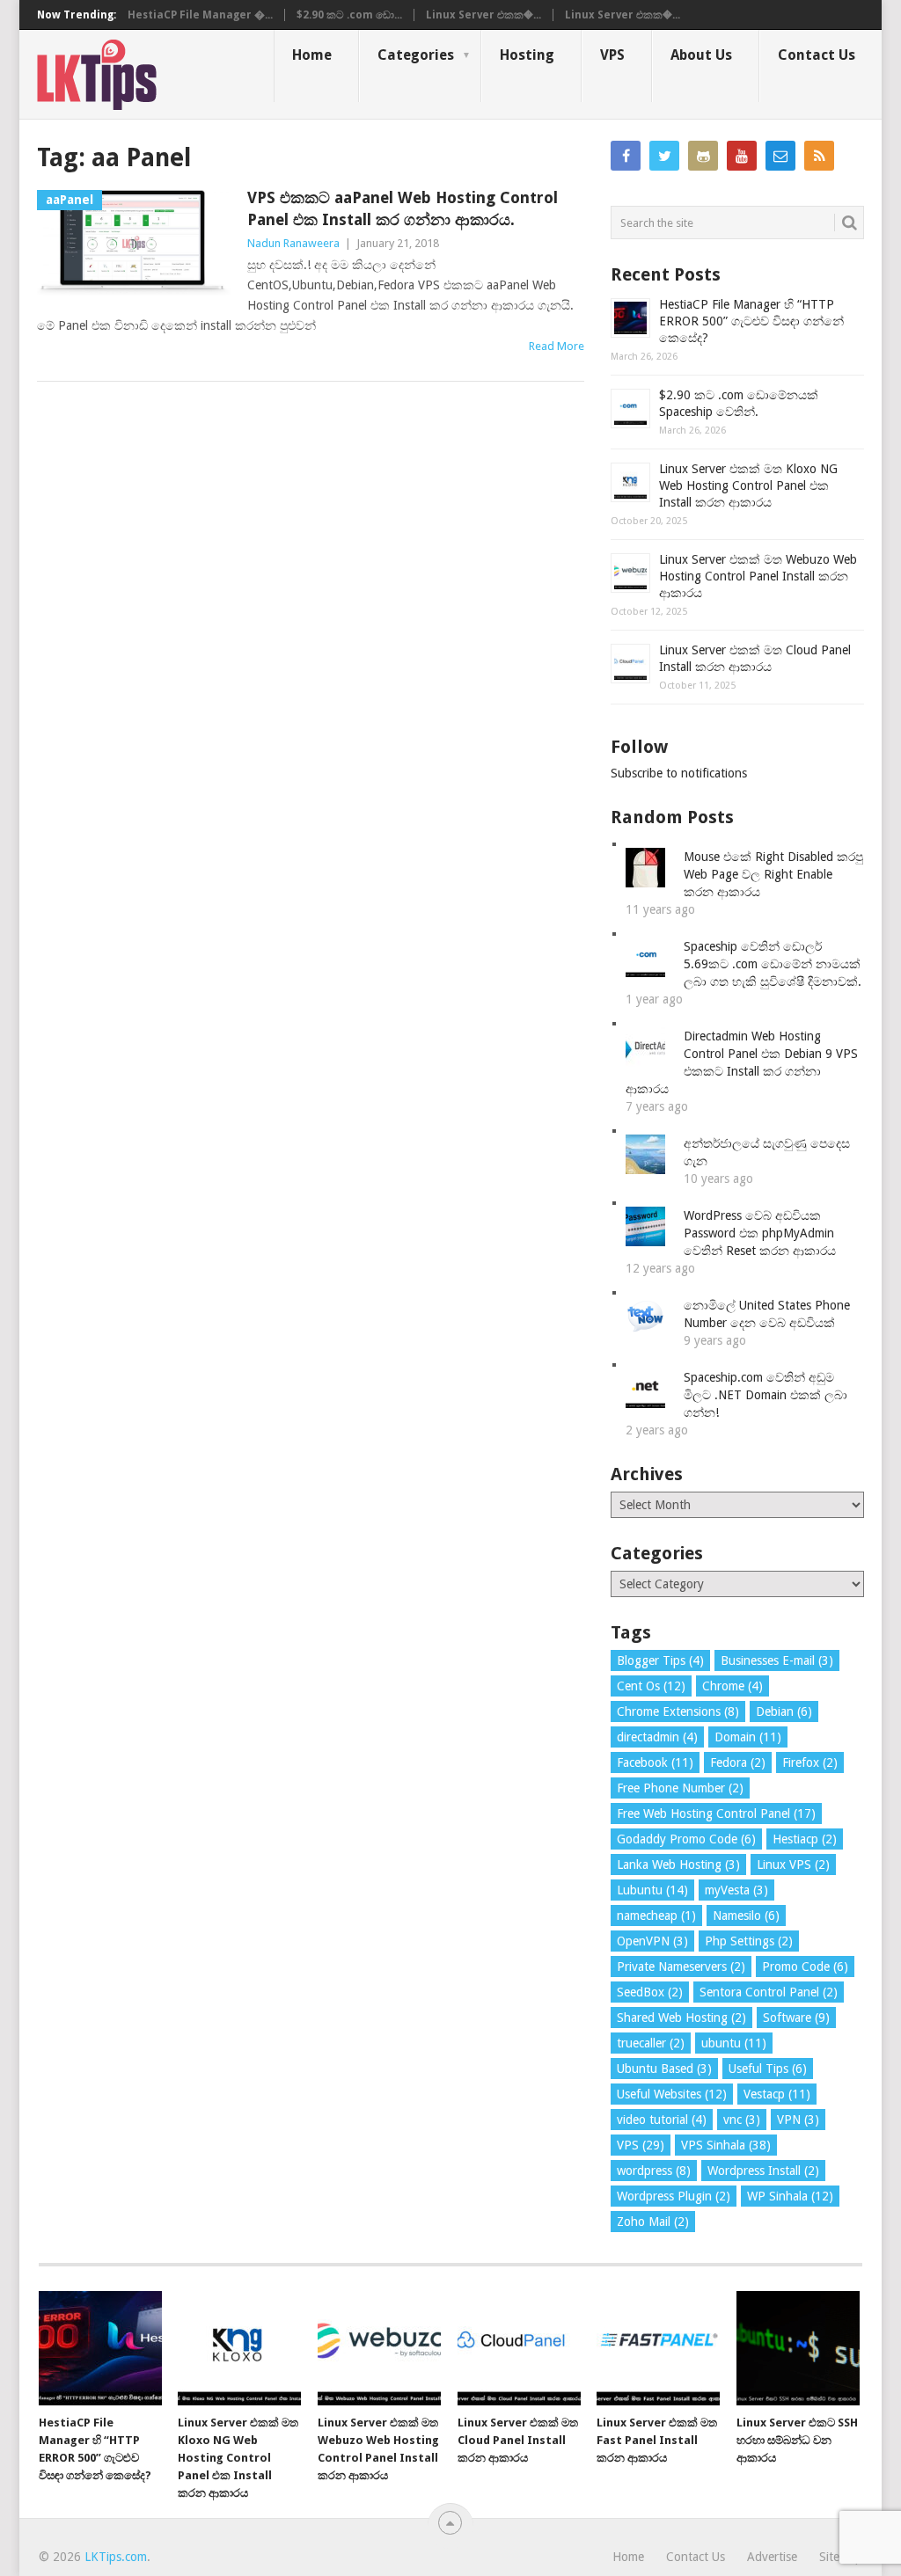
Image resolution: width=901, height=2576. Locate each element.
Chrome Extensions (678, 1711)
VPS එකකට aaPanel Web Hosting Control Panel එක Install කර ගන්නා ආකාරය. (403, 208)
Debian (784, 1711)
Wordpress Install (763, 2171)
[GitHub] (703, 156)
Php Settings (749, 1941)
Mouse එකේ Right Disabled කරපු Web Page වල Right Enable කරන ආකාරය (773, 874)
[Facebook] (626, 156)
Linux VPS (793, 1864)
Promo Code (805, 1967)
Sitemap (841, 2557)
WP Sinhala (790, 2196)
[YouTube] (742, 156)
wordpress (654, 2171)
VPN (798, 2120)
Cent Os (651, 1686)
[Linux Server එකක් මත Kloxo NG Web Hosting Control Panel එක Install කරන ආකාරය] (239, 2348)
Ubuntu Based (664, 2069)
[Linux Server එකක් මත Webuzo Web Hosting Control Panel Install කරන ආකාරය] (379, 2348)
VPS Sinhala (726, 2145)
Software (796, 2018)
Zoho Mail (653, 2222)
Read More (557, 346)
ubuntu (734, 2043)
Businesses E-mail (777, 1660)
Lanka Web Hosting (678, 1864)
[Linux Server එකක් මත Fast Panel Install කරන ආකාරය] (658, 2348)
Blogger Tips (660, 1660)
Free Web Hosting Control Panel (716, 1813)
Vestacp (777, 2094)
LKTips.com (116, 2557)
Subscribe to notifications (679, 773)
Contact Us (817, 55)
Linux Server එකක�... (483, 15)
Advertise (772, 2557)
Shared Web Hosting (681, 2018)
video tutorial (662, 2120)
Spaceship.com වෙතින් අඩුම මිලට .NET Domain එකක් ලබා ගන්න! (765, 1395)
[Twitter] (664, 156)
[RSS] (819, 156)
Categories (416, 55)
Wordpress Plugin (674, 2196)
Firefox (810, 1762)
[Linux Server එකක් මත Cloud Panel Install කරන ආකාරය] (519, 2348)
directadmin (657, 1737)
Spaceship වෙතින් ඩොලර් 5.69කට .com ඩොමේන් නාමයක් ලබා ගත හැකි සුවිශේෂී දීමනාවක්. (773, 964)
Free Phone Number (680, 1788)
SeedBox (650, 1992)
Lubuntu (652, 1890)
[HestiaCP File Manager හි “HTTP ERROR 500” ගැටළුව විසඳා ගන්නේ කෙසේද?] (100, 2348)
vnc (742, 2120)
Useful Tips (768, 2069)
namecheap (656, 1916)
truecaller (651, 2043)
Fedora (738, 1762)
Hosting (527, 55)
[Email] (780, 156)
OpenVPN (652, 1941)
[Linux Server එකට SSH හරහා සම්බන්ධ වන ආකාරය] (798, 2348)
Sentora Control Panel (769, 1992)
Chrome (733, 1686)
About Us (701, 55)
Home (312, 55)
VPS (612, 55)
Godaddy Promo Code (686, 1839)
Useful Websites (672, 2094)
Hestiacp (805, 1839)
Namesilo (746, 1916)
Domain (748, 1737)
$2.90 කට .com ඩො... (349, 15)
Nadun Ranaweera (293, 243)
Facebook (655, 1762)
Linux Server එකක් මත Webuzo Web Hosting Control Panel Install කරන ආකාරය (758, 576)
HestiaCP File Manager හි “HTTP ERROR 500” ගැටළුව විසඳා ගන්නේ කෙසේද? (751, 321)
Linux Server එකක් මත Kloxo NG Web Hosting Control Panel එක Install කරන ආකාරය (748, 485)
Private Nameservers (681, 1967)
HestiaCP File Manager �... (200, 15)
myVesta (736, 1890)
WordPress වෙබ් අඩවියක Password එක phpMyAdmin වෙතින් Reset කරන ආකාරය (760, 1233)
